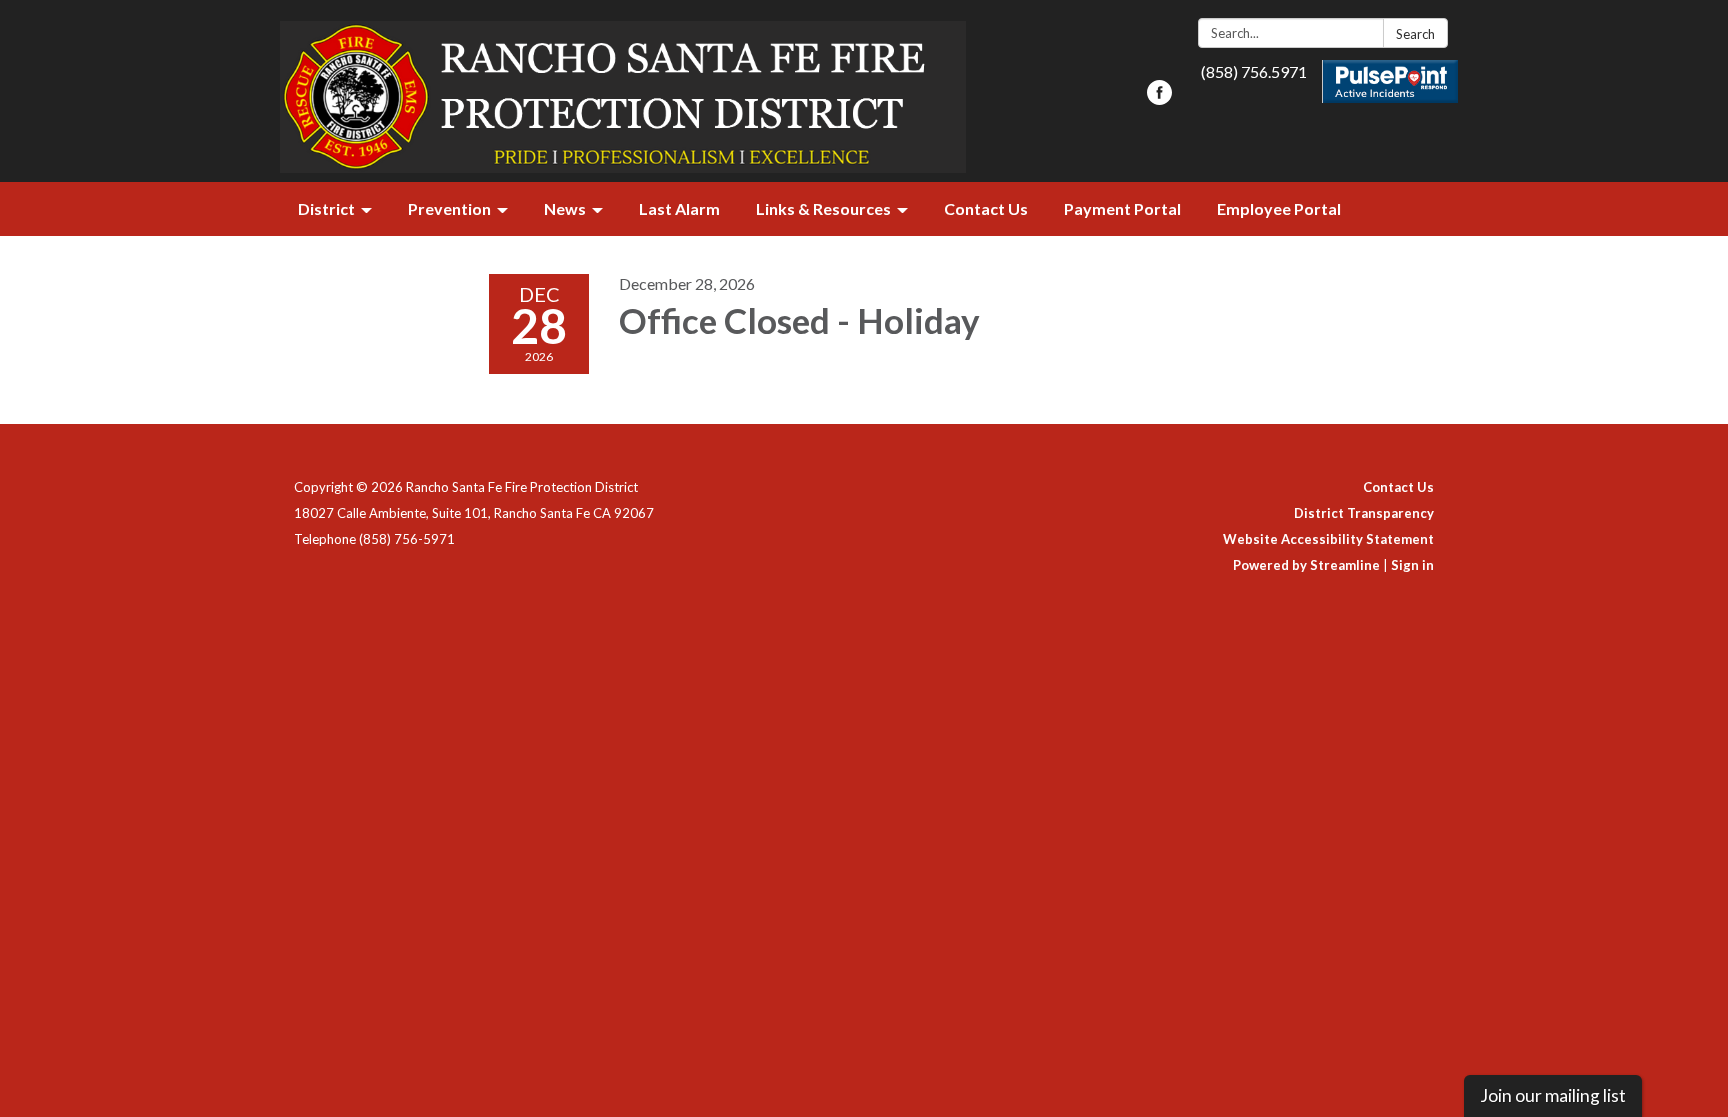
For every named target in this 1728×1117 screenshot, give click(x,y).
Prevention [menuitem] (449, 208)
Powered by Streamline (1306, 565)
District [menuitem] (326, 208)
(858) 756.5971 (1254, 71)
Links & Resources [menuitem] (823, 208)
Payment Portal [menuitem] (1122, 208)
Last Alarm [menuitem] (679, 208)
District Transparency (1364, 513)
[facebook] (1159, 98)
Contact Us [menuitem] (986, 208)
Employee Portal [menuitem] (1279, 208)
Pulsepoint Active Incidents (1390, 81)
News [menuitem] (565, 208)
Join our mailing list (1553, 1095)
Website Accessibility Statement (1328, 539)
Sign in (1412, 565)
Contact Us (1398, 487)
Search (1415, 34)
